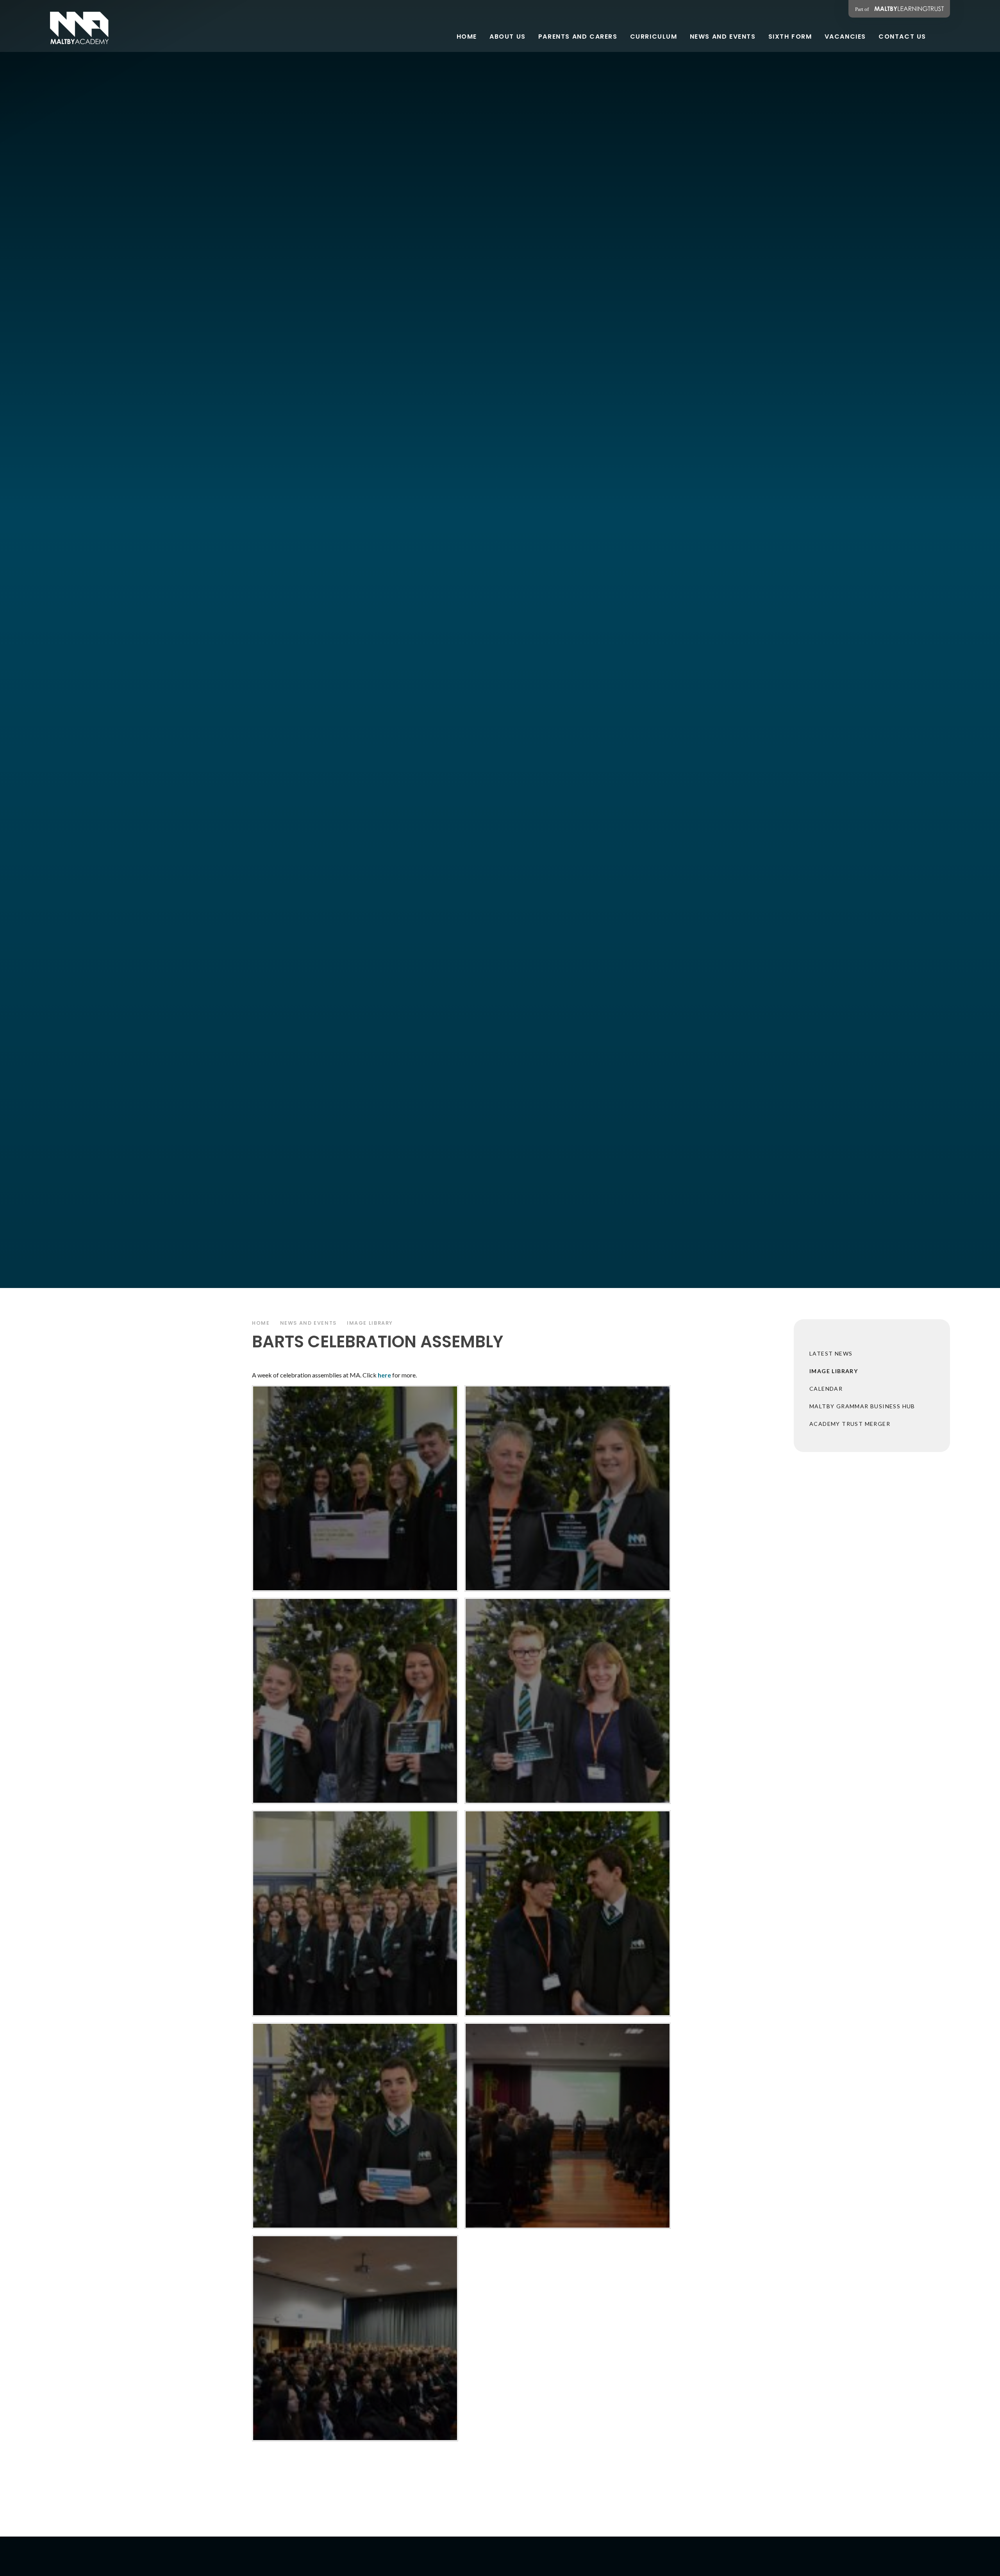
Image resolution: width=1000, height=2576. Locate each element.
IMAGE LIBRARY (370, 1323)
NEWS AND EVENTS (308, 1323)
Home (261, 1323)
